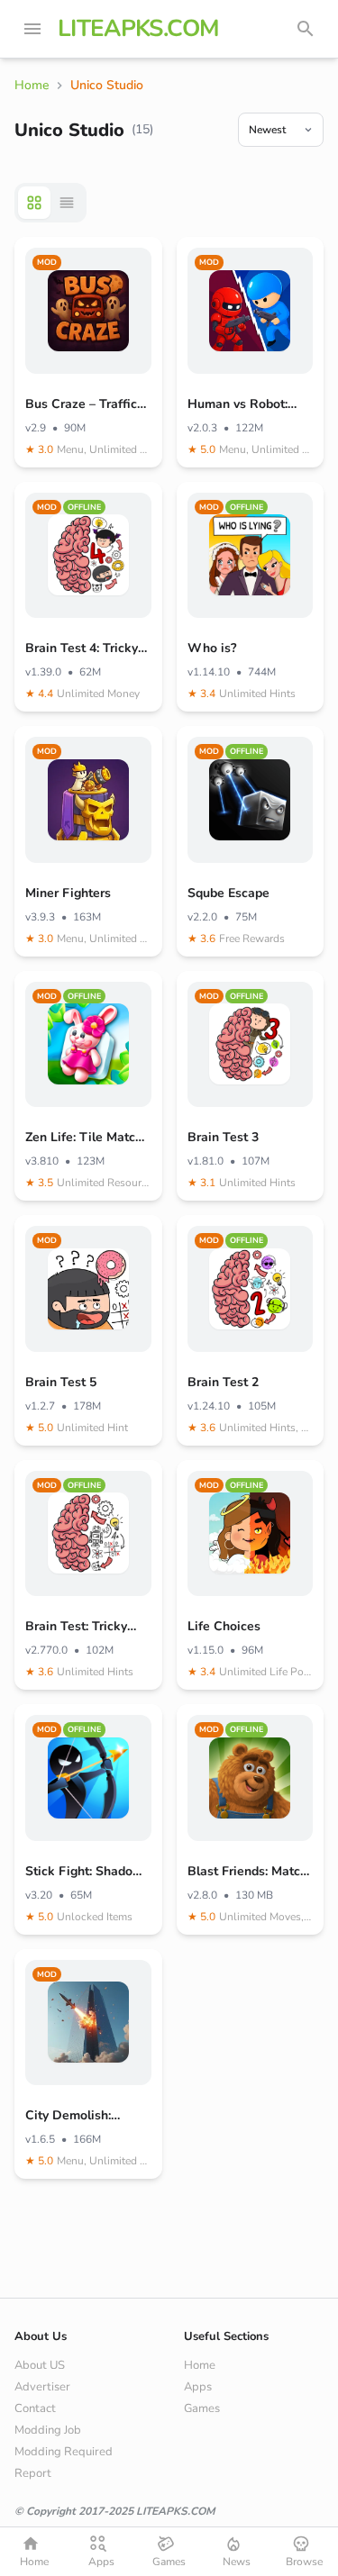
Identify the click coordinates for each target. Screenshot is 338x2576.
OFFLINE (84, 507)
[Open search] (306, 29)
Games (202, 2408)
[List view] (67, 203)
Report (33, 2473)
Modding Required (64, 2452)
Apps (198, 2387)
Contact (35, 2408)
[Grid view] (34, 203)
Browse (304, 2562)
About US (40, 2365)
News (237, 2562)
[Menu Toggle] (32, 29)
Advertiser (42, 2387)
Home (200, 2365)
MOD (47, 262)
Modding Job (48, 2430)
